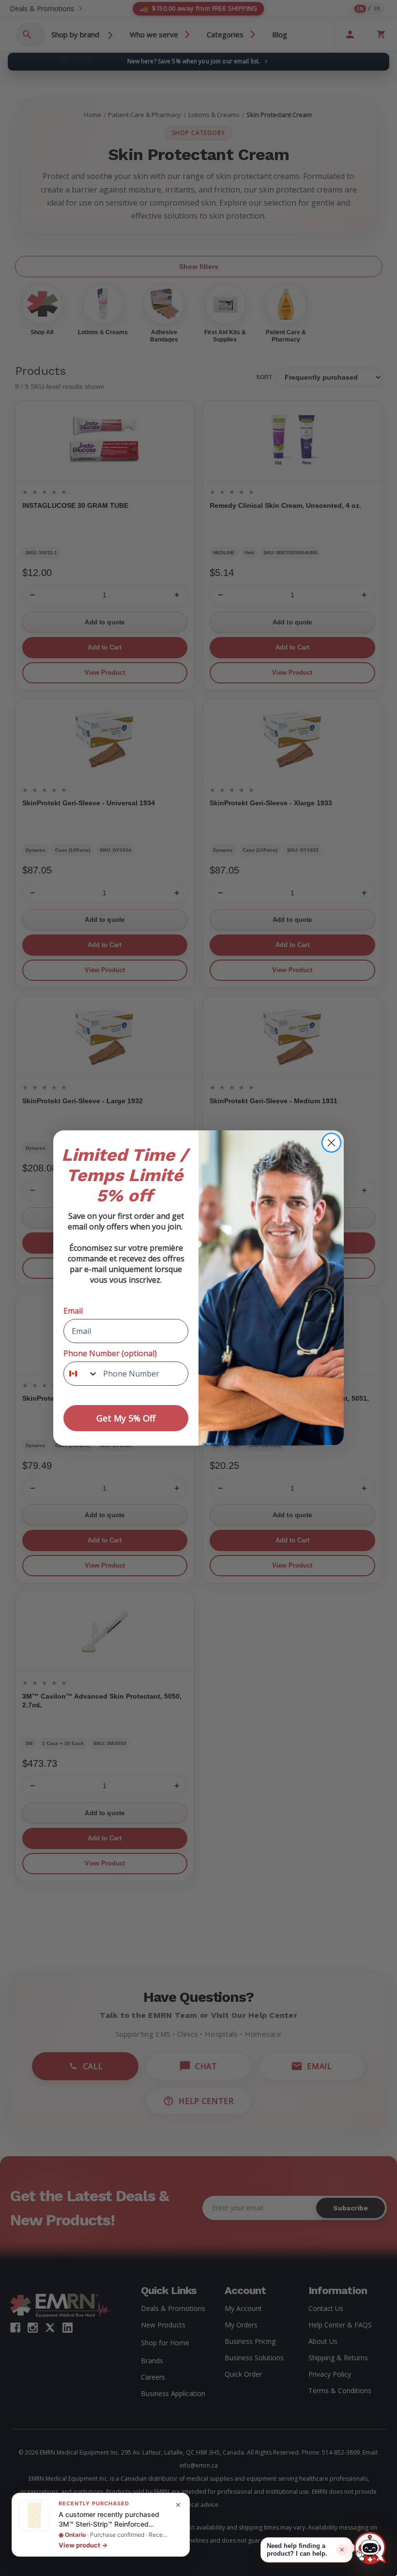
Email (73, 1311)
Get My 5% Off (126, 1418)
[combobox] (81, 1374)
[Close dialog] (331, 1143)
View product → (83, 2545)
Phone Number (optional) (110, 1353)
